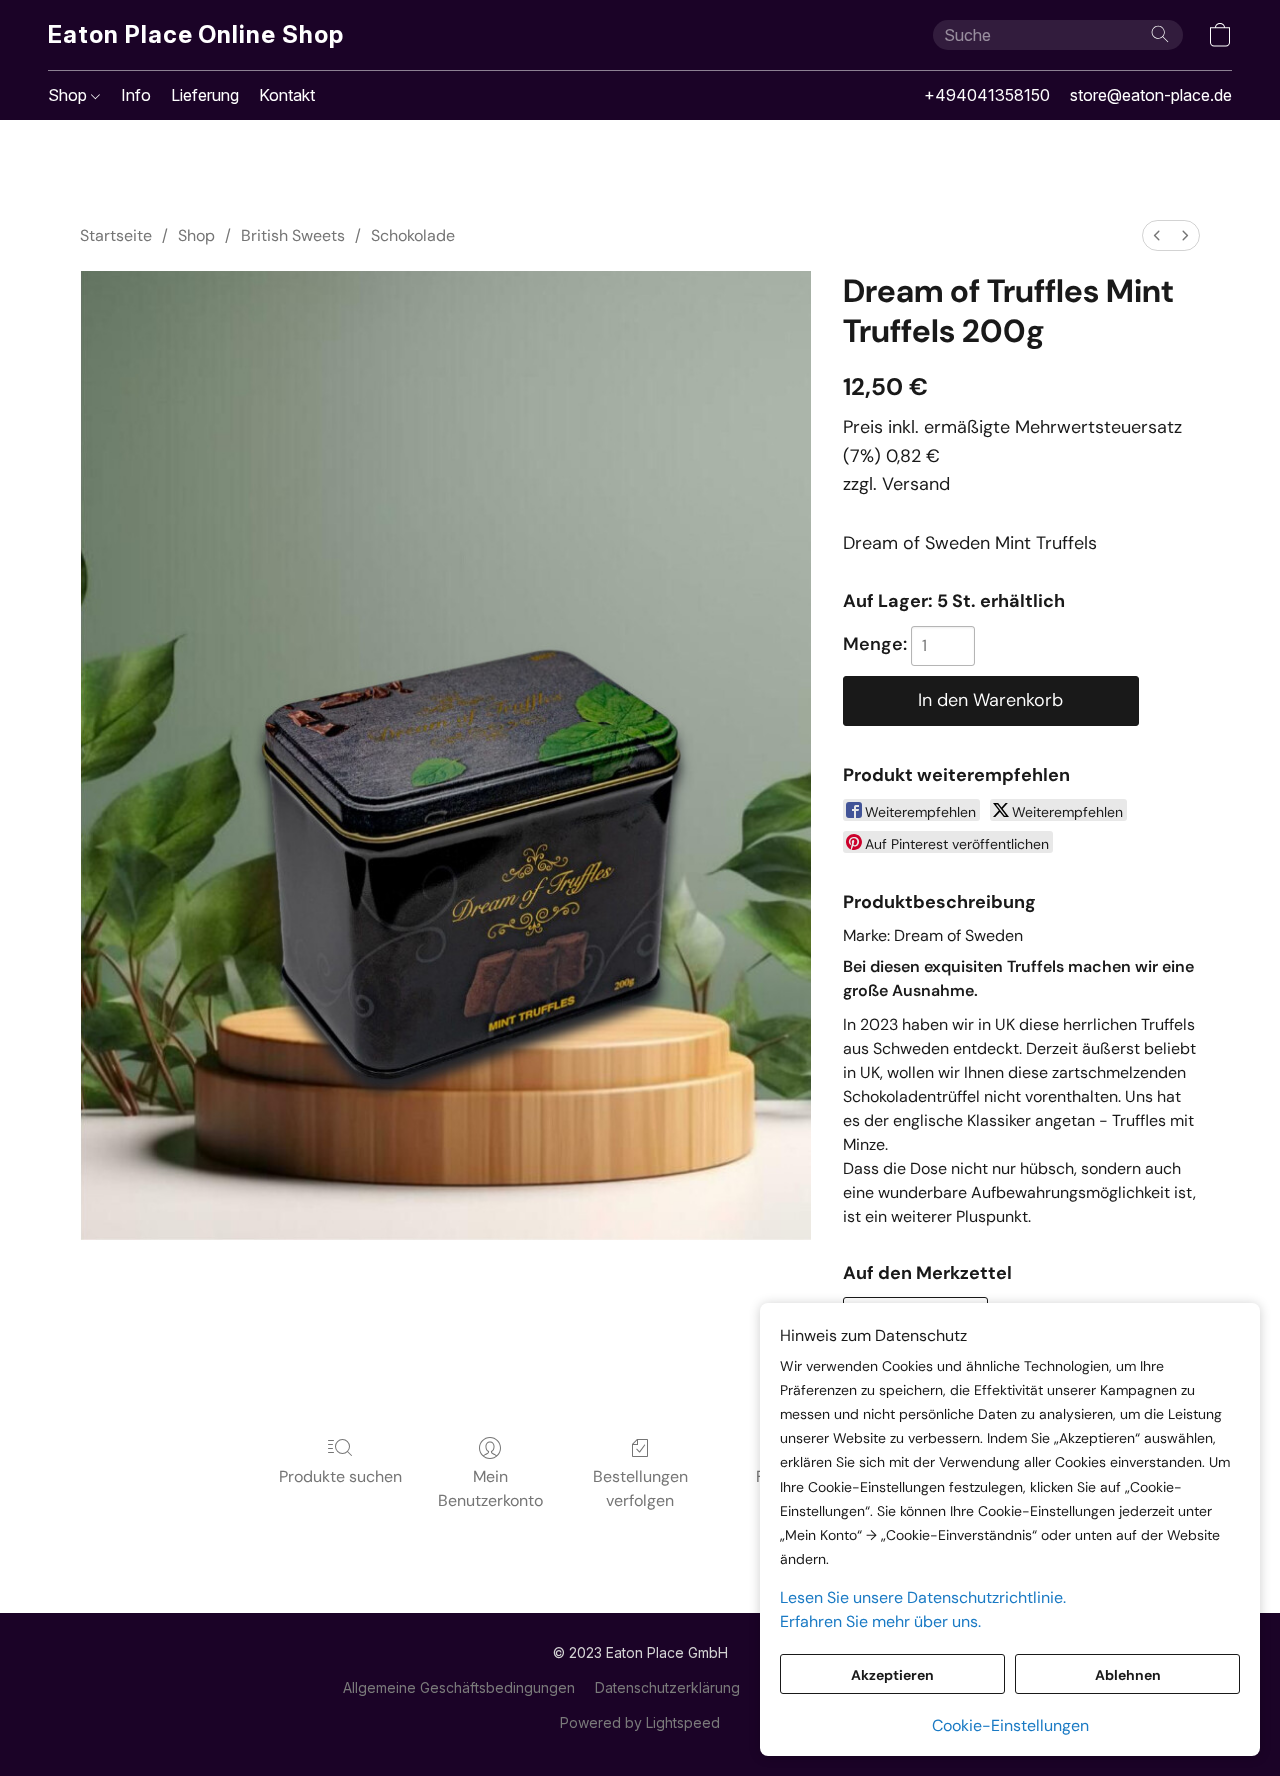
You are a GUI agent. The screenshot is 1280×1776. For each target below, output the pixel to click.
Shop (69, 95)
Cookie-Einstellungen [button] (1010, 1725)
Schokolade (413, 235)
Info (136, 95)
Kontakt (287, 95)
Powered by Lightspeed (640, 1722)
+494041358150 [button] (987, 95)
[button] (196, 35)
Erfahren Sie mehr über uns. (880, 1621)
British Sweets (293, 235)
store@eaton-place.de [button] (1151, 95)
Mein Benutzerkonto (490, 1488)
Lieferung (205, 95)
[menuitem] (1157, 235)
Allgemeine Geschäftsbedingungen (459, 1687)
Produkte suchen (340, 1476)
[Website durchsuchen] (1160, 34)
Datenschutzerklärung (667, 1687)
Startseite (116, 235)
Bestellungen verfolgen (640, 1488)
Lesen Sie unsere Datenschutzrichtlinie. (923, 1597)
